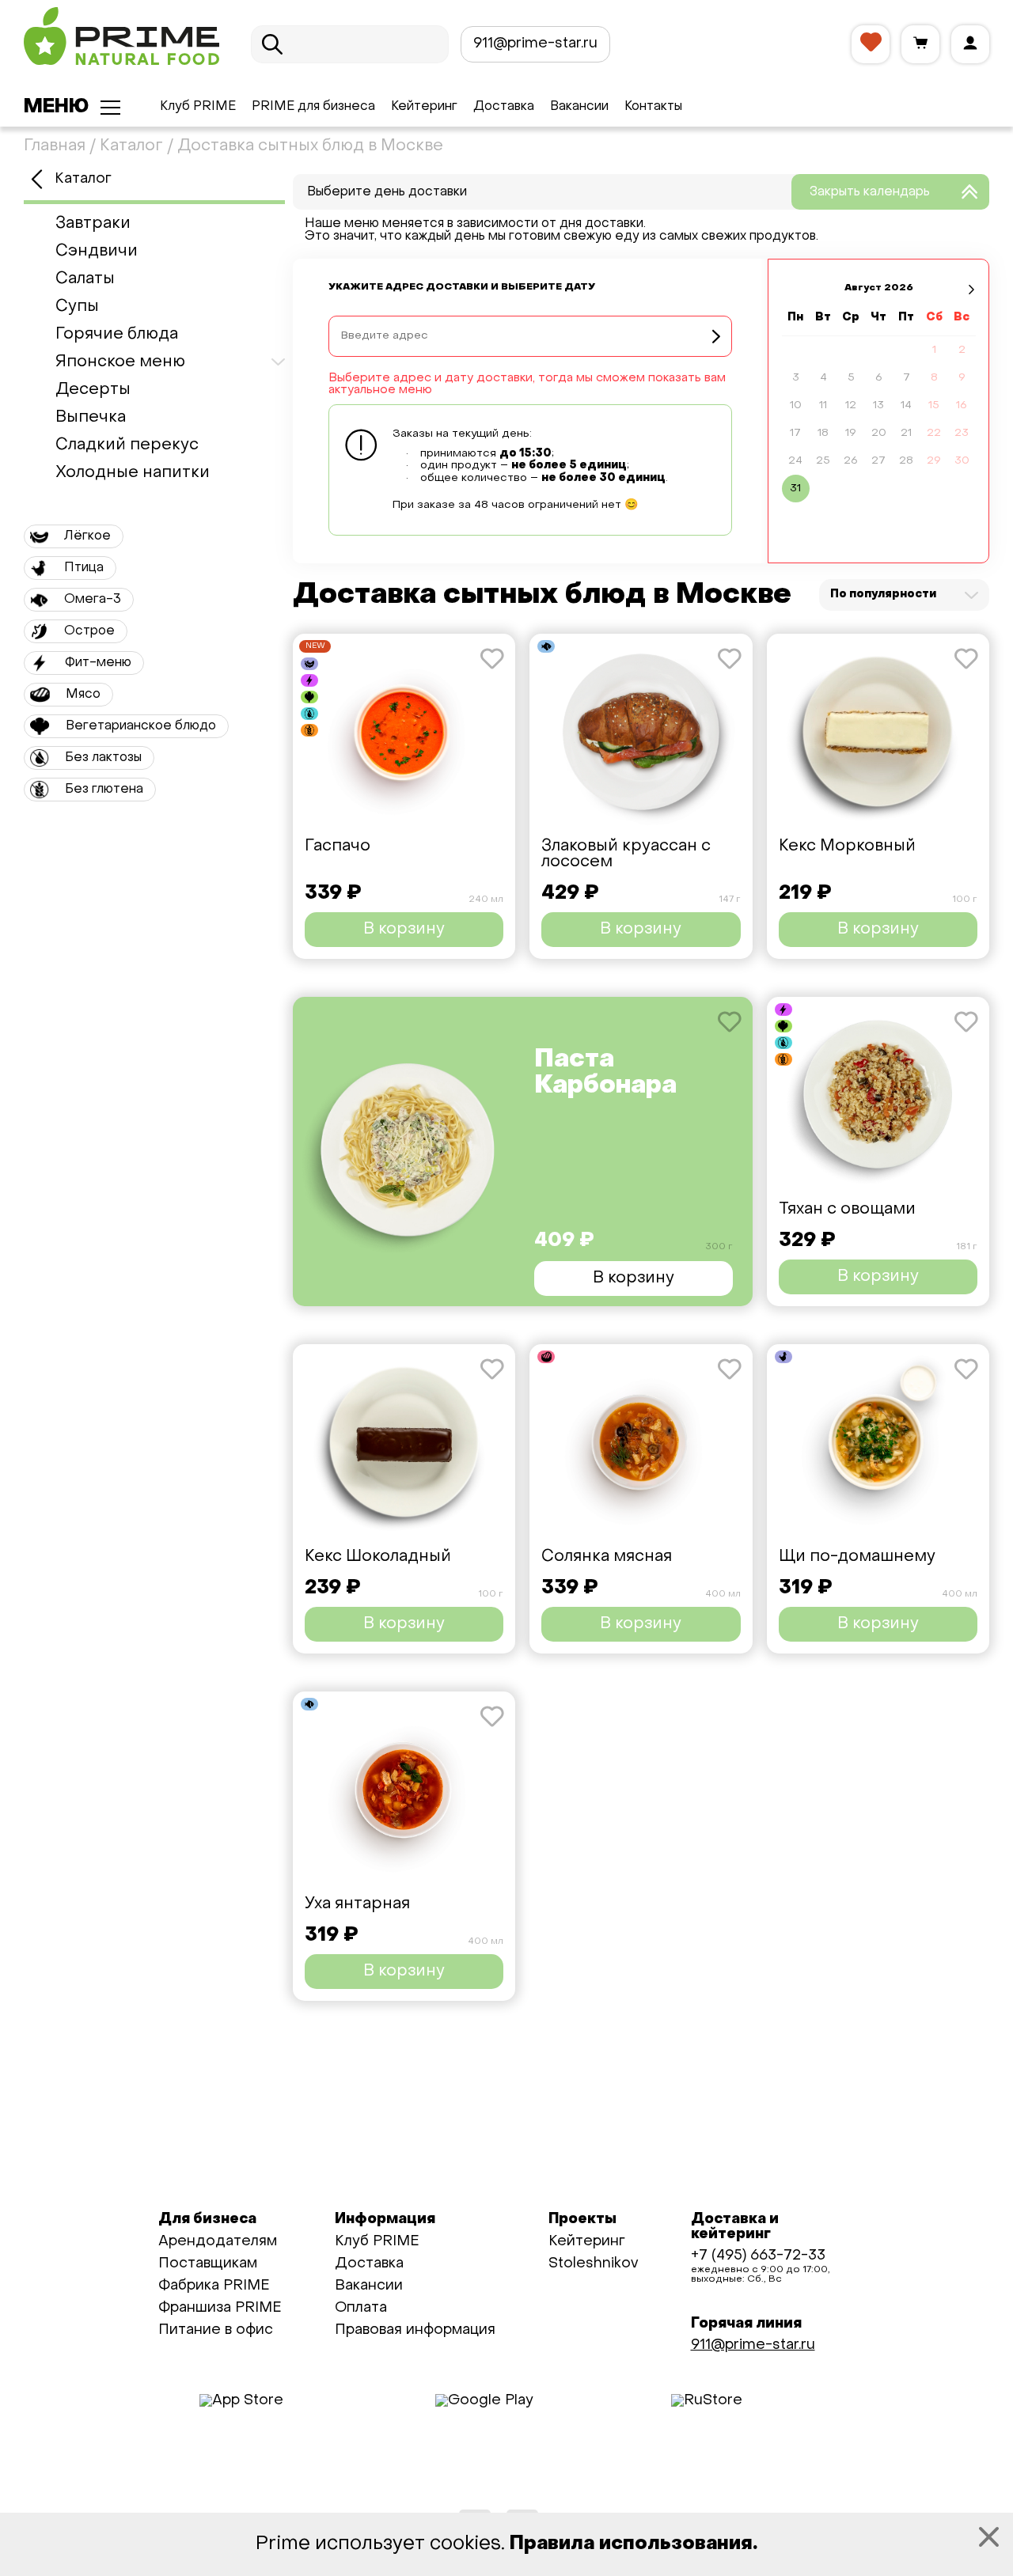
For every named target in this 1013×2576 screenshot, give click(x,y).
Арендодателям (218, 2242)
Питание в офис (216, 2330)
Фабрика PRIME (214, 2286)
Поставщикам (208, 2264)
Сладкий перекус (127, 445)
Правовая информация (415, 2330)
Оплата (361, 2308)
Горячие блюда (117, 335)
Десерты (93, 390)
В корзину (404, 930)
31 (795, 489)
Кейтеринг (424, 107)
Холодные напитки (133, 473)
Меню (56, 108)
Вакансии (579, 107)
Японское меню (120, 362)
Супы (77, 307)
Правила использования (631, 2544)
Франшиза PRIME (220, 2308)
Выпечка (91, 418)
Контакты (653, 107)
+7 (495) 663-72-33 (758, 2256)
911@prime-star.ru (535, 44)
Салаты (85, 279)
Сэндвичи (97, 252)
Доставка (504, 107)
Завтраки (93, 224)
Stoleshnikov (593, 2264)
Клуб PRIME (198, 107)
